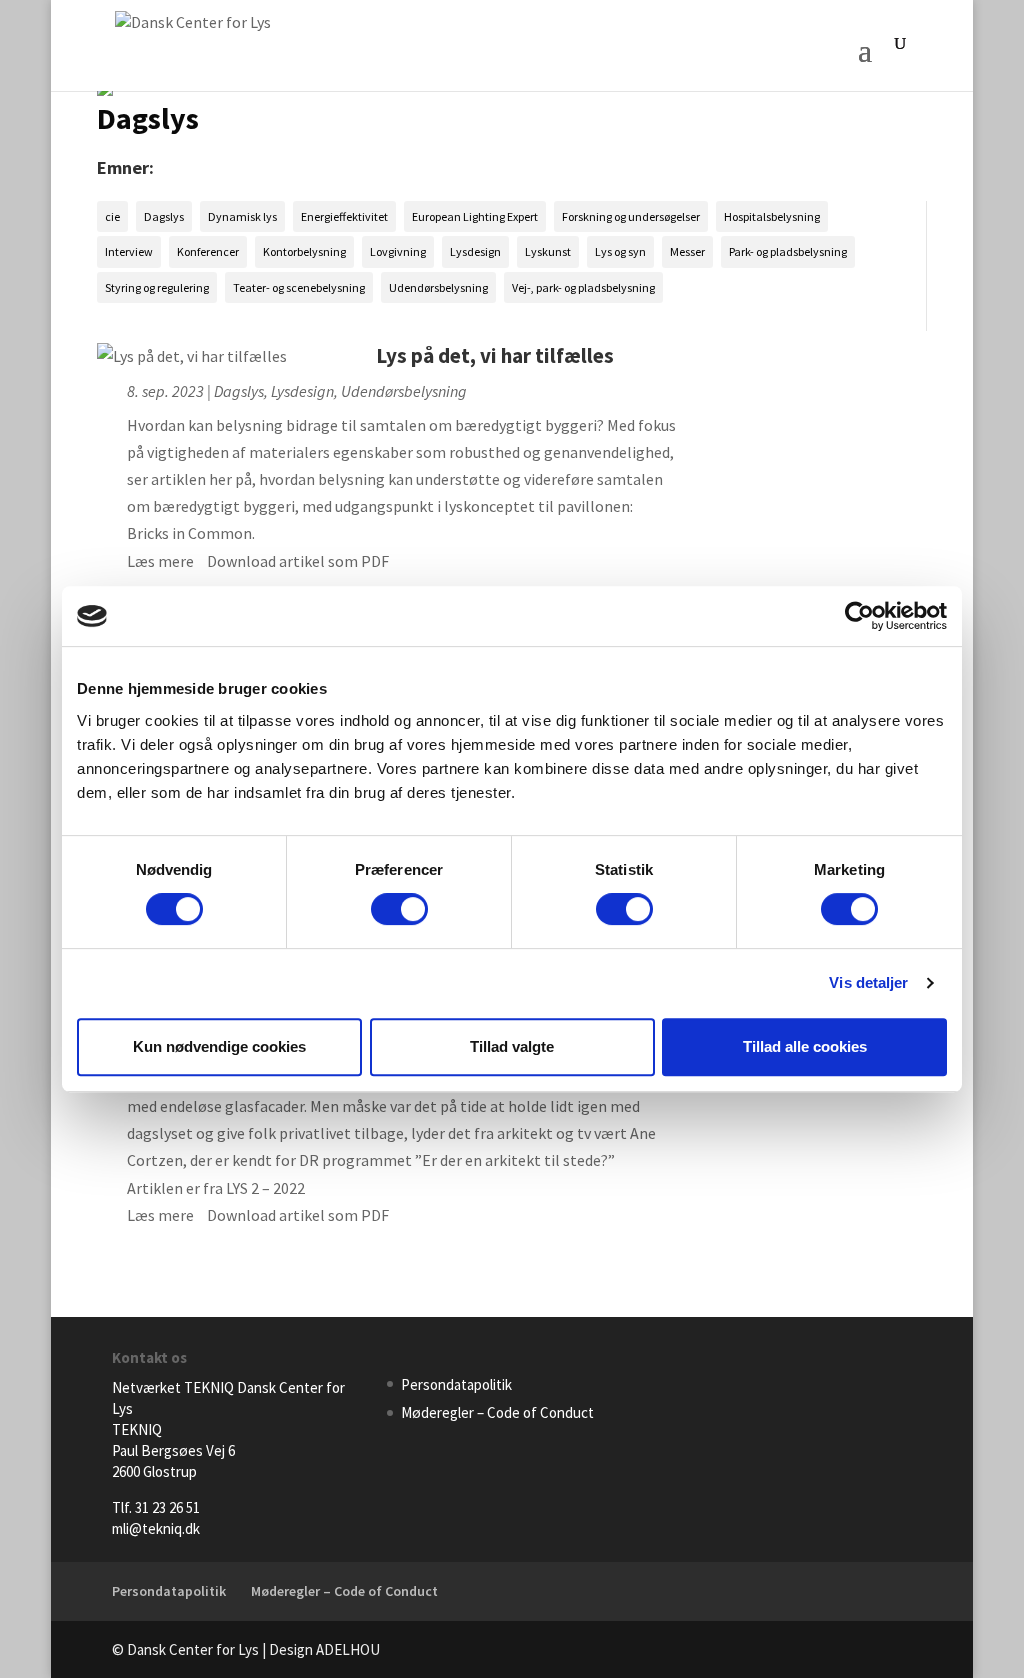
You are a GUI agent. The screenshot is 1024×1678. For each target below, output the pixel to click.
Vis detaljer (868, 982)
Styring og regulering (157, 287)
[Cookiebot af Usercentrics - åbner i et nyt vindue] (859, 616)
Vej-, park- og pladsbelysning (583, 287)
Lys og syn (620, 251)
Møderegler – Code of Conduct (497, 1412)
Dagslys (164, 216)
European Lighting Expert (475, 216)
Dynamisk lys (242, 216)
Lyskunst (548, 251)
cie (112, 216)
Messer (687, 251)
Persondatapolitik (456, 1384)
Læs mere (160, 561)
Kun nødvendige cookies (219, 1046)
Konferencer (208, 251)
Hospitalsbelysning (772, 216)
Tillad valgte (512, 1046)
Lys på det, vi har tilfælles (495, 355)
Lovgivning (398, 251)
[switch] (399, 909)
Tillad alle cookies (805, 1046)
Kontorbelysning (304, 251)
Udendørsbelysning (438, 287)
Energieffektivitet (344, 216)
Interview (129, 251)
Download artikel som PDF (298, 561)
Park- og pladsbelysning (788, 251)
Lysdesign (475, 251)
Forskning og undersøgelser (631, 216)
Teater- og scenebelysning (299, 287)
